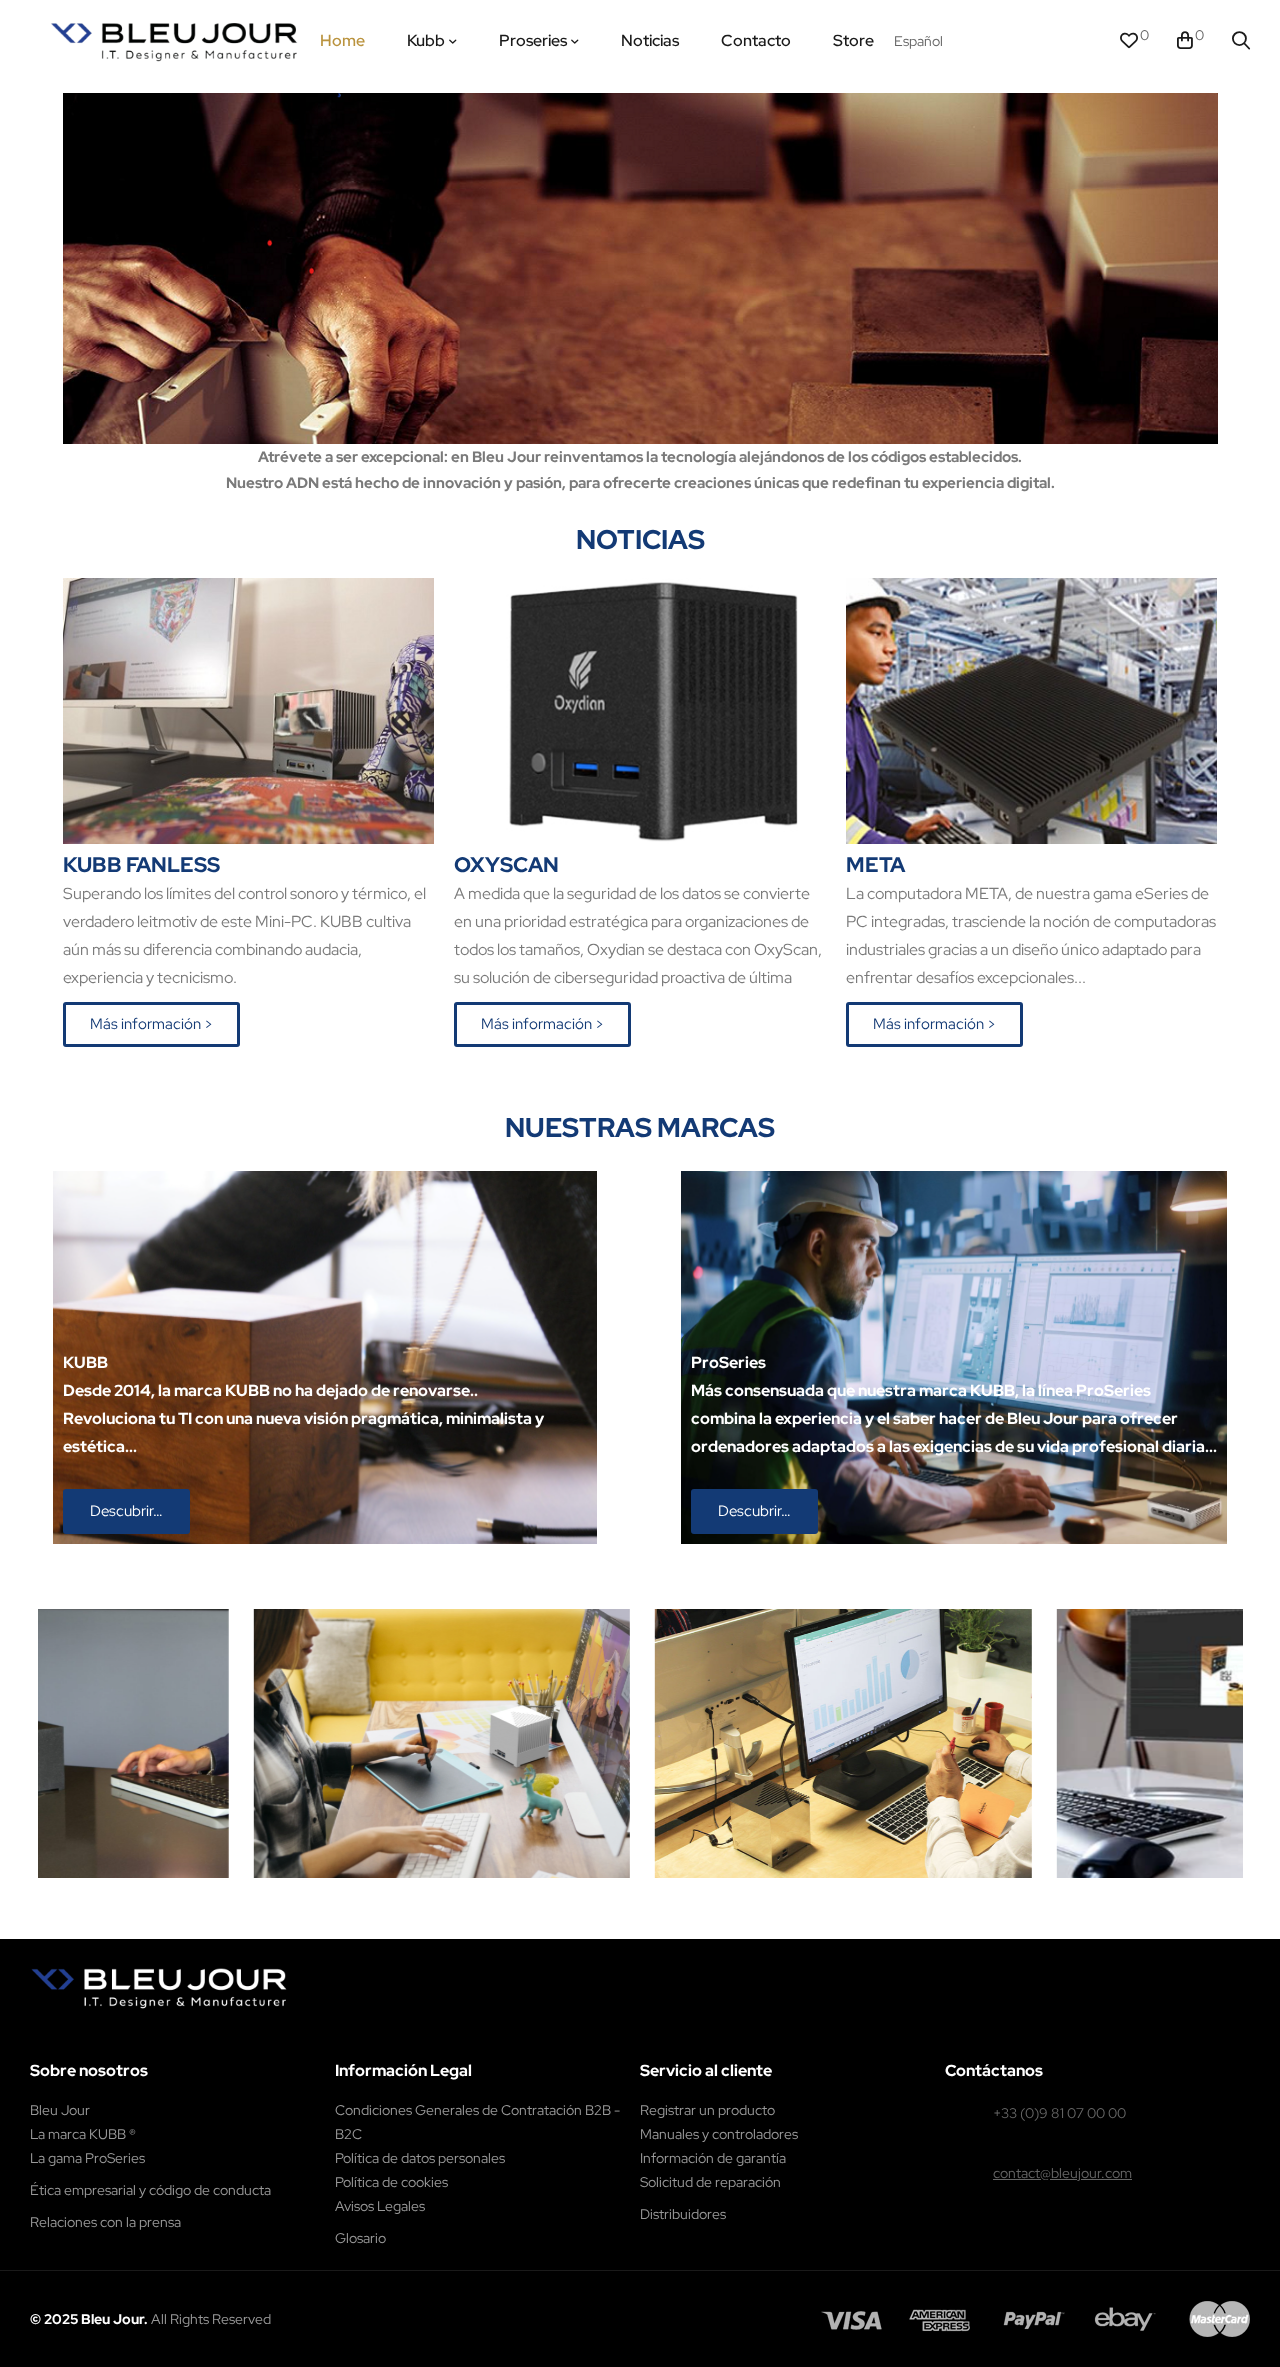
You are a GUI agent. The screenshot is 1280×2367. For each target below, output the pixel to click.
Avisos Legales (380, 2206)
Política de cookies (391, 2182)
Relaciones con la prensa (105, 2222)
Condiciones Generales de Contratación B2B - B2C (477, 2122)
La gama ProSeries (87, 2158)
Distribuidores (683, 2214)
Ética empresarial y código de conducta (150, 2190)
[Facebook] (96, 2037)
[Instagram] (139, 2037)
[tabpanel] (437, 1743)
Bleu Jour (60, 2110)
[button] (151, 1024)
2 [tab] (650, 1893)
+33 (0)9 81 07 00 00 (1059, 2113)
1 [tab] (630, 1893)
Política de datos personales (420, 2158)
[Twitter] (182, 2037)
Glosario (360, 2238)
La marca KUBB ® (83, 2134)
